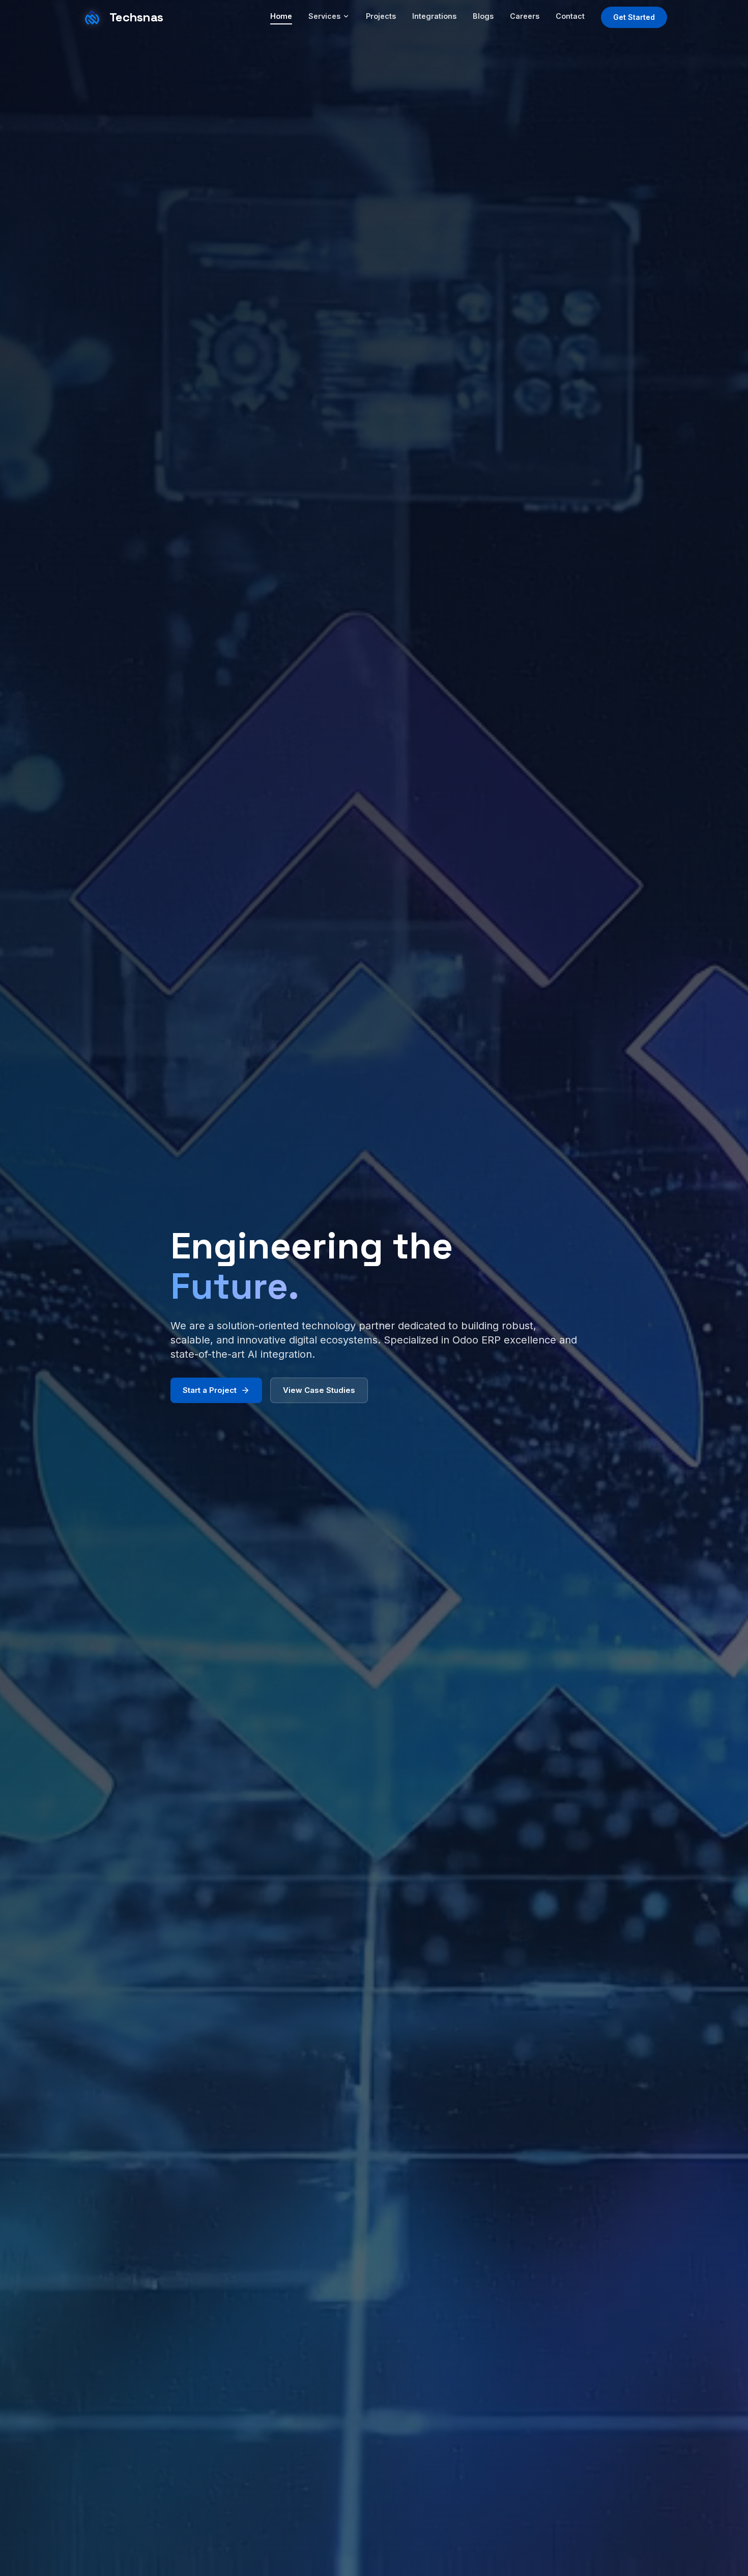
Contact (570, 16)
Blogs (483, 16)
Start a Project (210, 1390)
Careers (525, 16)
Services (324, 16)
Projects (381, 16)
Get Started (634, 17)
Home (281, 16)
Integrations (434, 16)
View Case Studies (319, 1390)
